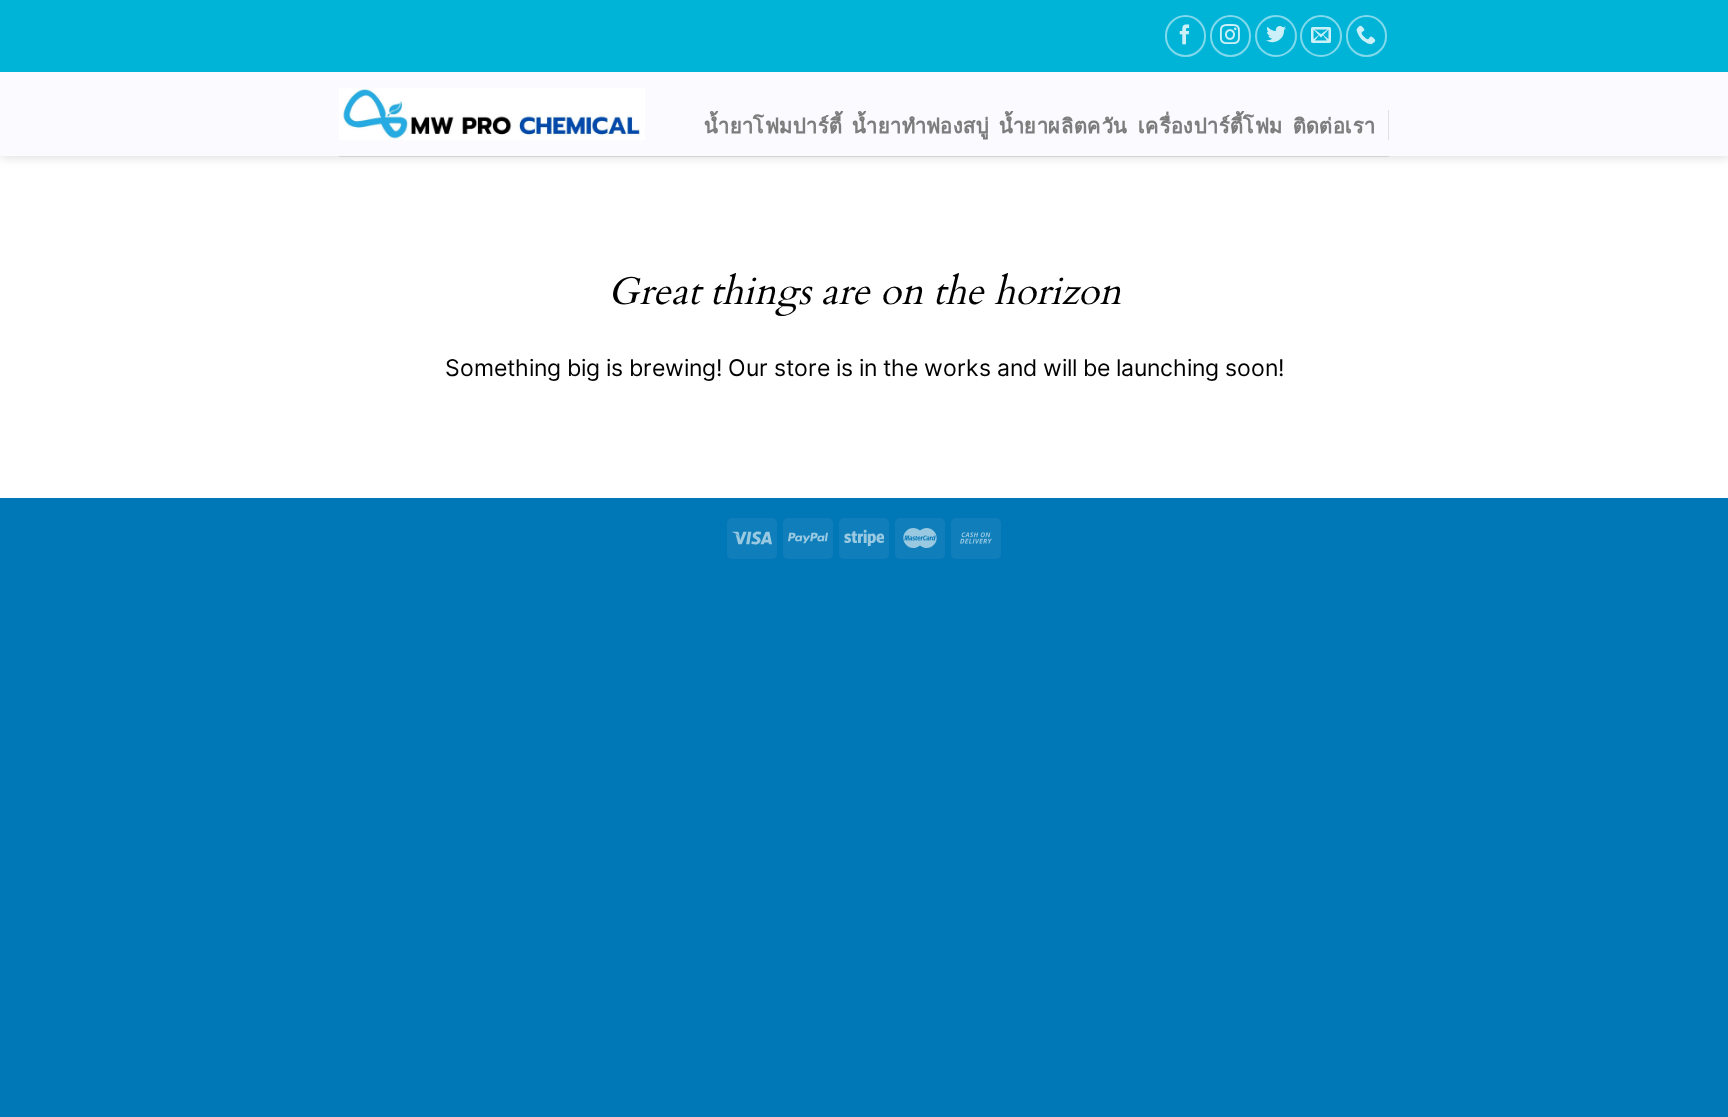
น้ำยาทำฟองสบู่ (920, 125)
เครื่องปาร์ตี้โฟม (1210, 125)
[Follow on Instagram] (1230, 35)
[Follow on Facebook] (1185, 35)
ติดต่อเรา (1334, 125)
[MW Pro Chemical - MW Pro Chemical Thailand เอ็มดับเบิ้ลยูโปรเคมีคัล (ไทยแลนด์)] (492, 114)
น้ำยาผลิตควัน (1063, 125)
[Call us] (1366, 35)
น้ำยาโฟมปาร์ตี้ (773, 125)
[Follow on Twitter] (1275, 35)
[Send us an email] (1320, 35)
